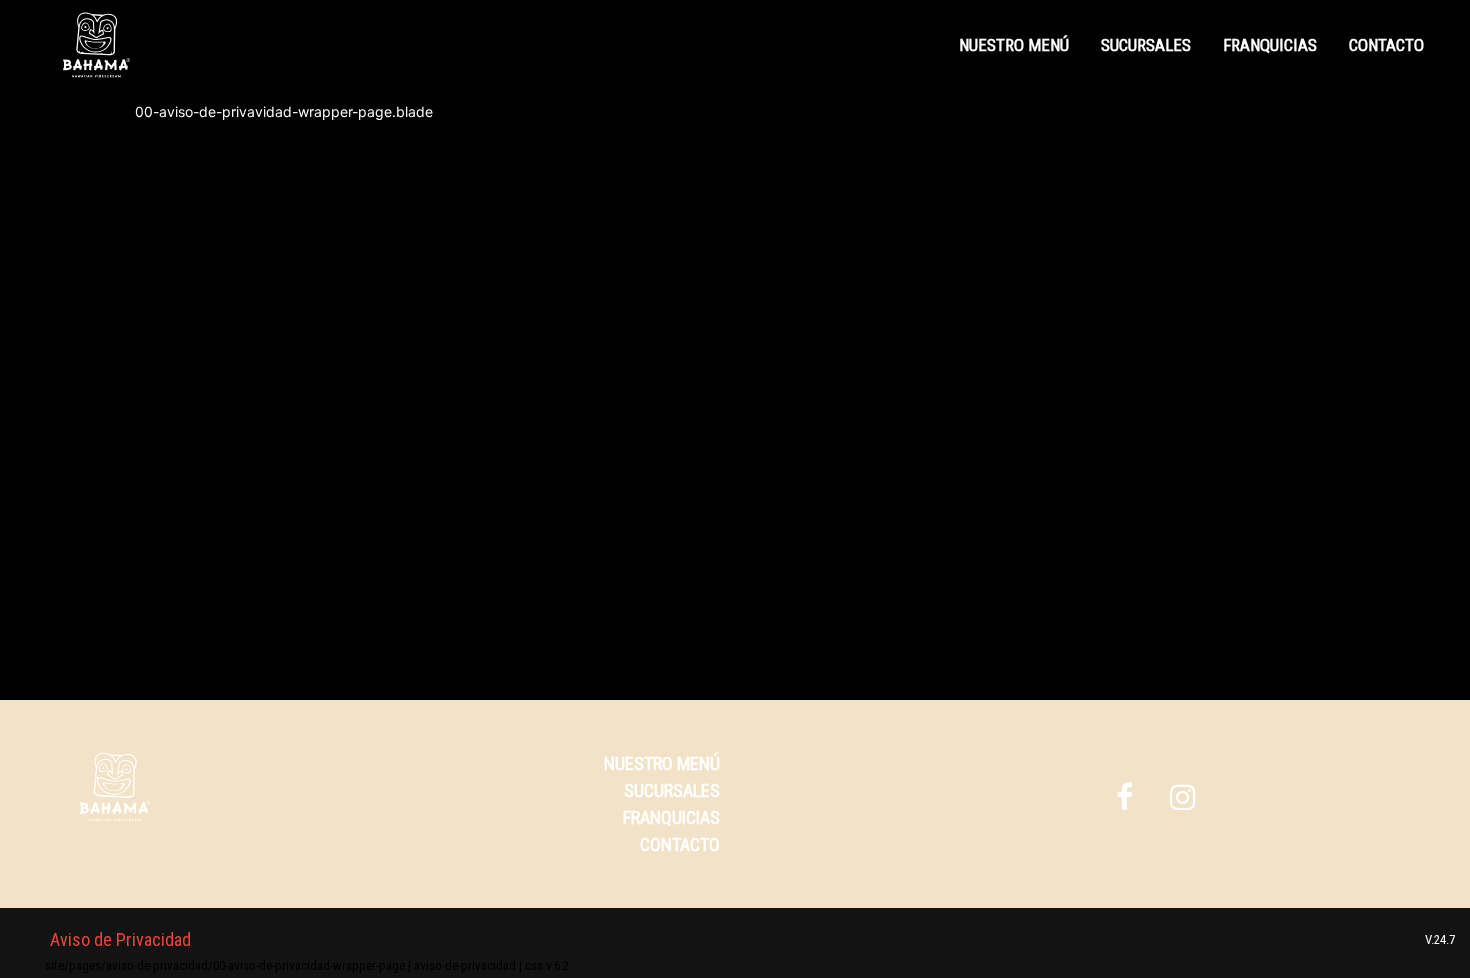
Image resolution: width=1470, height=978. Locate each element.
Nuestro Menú (1014, 45)
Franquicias (1270, 45)
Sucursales (1146, 45)
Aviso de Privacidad (120, 939)
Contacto (1386, 45)
